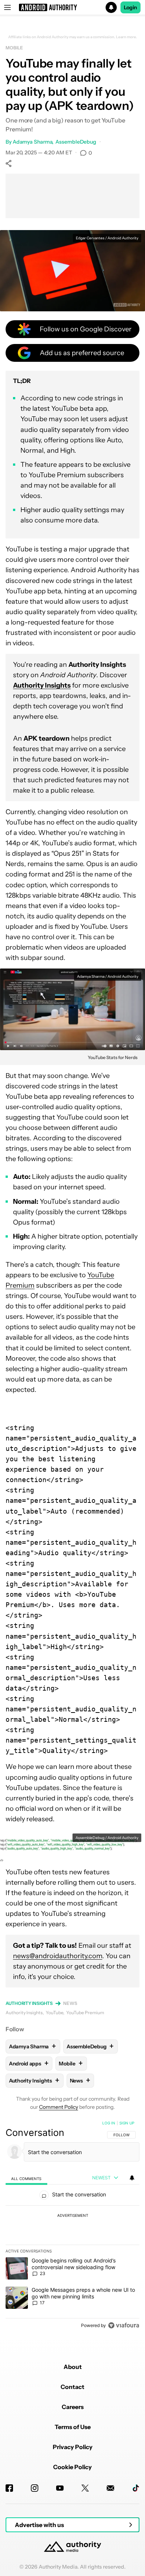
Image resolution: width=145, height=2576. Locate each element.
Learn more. (127, 37)
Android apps (29, 2063)
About (73, 2367)
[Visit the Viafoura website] (124, 2325)
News (70, 2003)
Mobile (14, 48)
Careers (73, 2407)
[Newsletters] (110, 2488)
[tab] (26, 2178)
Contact (72, 2387)
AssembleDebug (76, 142)
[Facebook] (9, 2488)
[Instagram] (35, 2488)
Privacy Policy (73, 2447)
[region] (72, 2226)
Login (130, 7)
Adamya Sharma (33, 142)
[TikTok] (136, 2488)
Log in (109, 2123)
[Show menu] (7, 7)
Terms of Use (73, 2427)
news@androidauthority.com (58, 1956)
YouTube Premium (85, 2013)
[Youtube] (60, 2488)
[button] (72, 7)
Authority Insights (29, 2003)
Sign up (127, 2123)
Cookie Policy (72, 2467)
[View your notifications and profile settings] (132, 2178)
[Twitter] (85, 2488)
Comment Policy (59, 2107)
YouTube (54, 2013)
